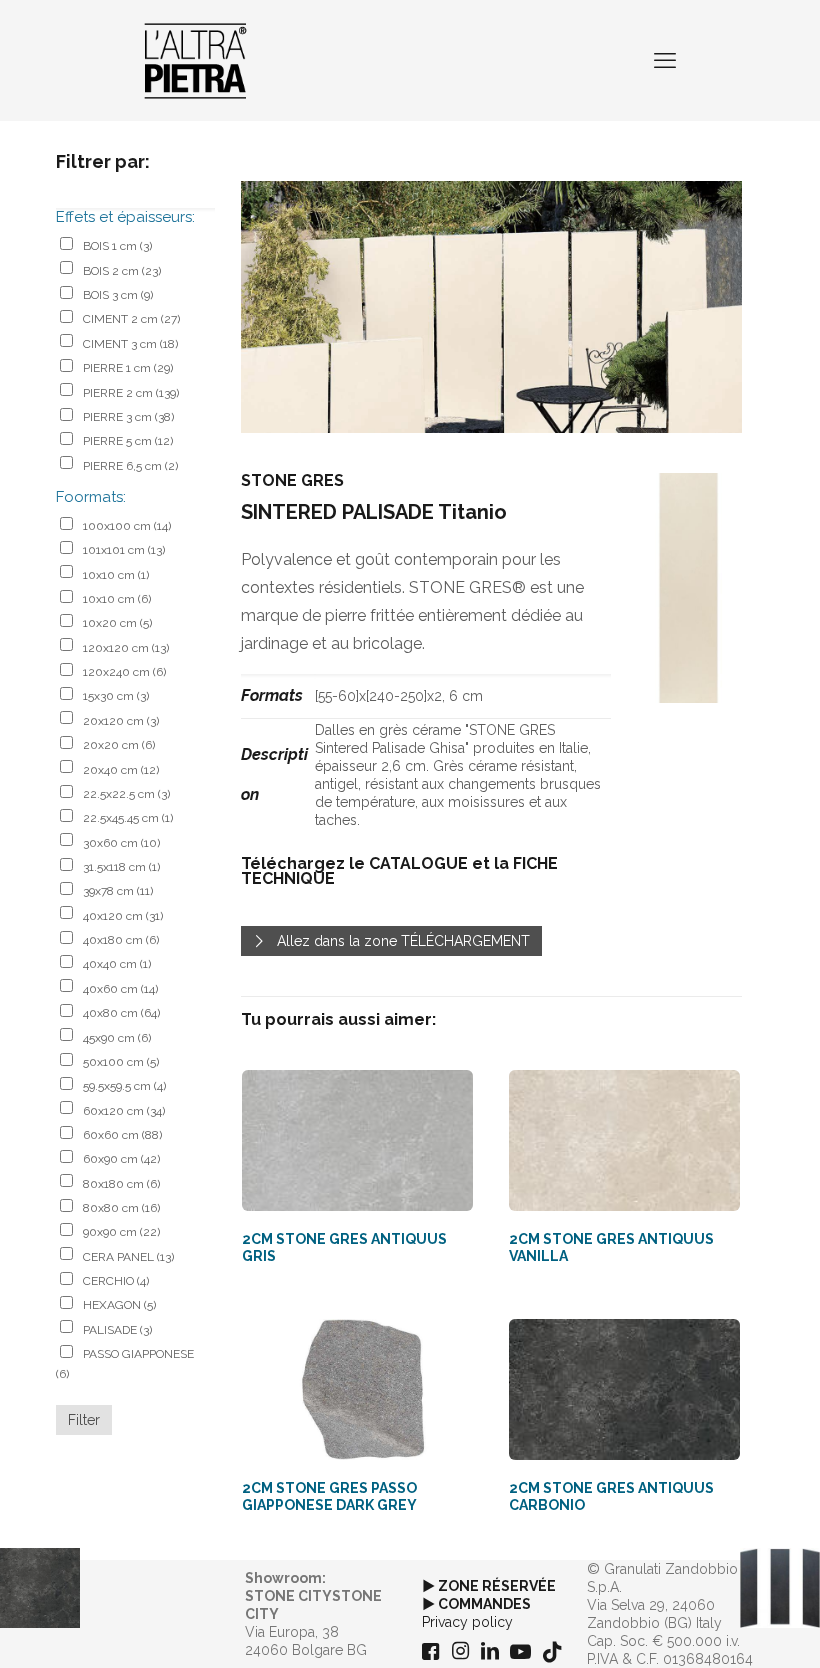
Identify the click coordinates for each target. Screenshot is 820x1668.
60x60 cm (122, 1135)
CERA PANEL (128, 1257)
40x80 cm (121, 1013)
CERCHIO (116, 1281)
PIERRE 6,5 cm (130, 466)
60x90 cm (121, 1159)
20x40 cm (121, 770)
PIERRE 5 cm (128, 441)
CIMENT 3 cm (130, 344)
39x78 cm (118, 891)
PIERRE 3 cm (128, 417)
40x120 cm (123, 916)
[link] (688, 588)
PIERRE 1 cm (128, 368)
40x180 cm (121, 940)
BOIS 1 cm (117, 246)
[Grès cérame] (195, 60)
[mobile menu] (665, 60)
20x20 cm (119, 745)
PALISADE (117, 1330)
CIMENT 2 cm (131, 319)
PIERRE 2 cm (131, 393)
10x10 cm (116, 575)
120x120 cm (126, 648)
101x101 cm (124, 550)
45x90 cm (117, 1038)
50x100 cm (121, 1062)
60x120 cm (124, 1111)
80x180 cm (121, 1184)
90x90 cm (121, 1232)
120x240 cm (124, 672)
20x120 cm (121, 721)
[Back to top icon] (724, 1627)
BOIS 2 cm (122, 271)
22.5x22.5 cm (126, 794)
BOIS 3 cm (118, 295)
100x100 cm (127, 526)
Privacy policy (467, 1622)
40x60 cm (120, 989)
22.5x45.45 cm (128, 818)
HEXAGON (119, 1305)
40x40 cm (117, 964)
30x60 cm (121, 843)
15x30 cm (116, 696)
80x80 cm (121, 1208)
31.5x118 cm (121, 867)
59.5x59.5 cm (124, 1086)
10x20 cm (117, 623)
